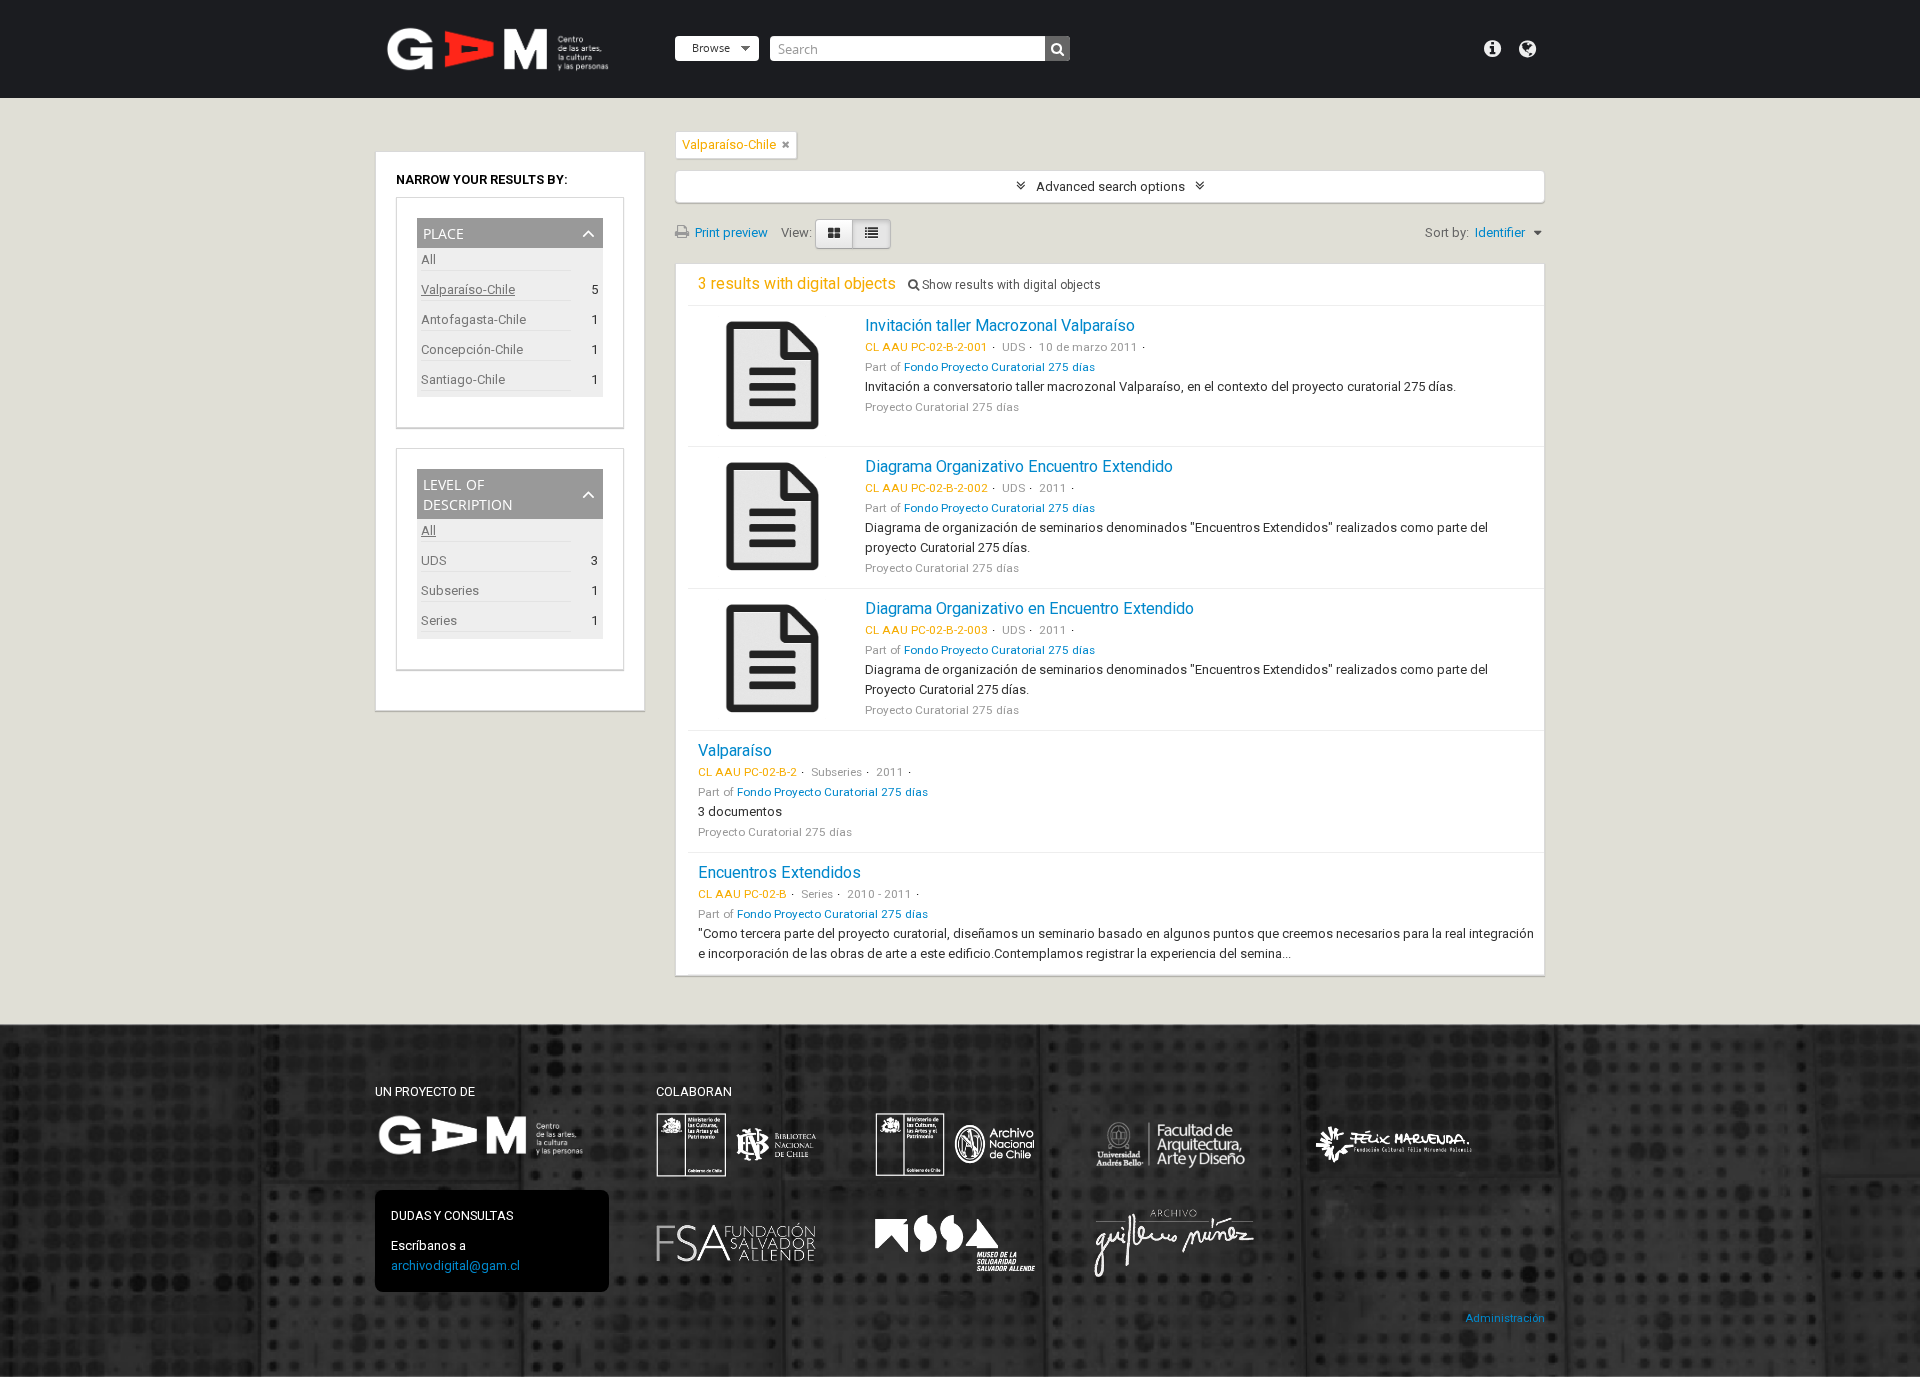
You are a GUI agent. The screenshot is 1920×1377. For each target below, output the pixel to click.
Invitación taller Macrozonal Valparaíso (1000, 325)
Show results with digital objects (1010, 285)
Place (443, 231)
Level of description (468, 492)
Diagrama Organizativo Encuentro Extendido (1019, 466)
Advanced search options (1110, 186)
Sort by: (1447, 232)
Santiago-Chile (463, 379)
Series (439, 620)
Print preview (730, 232)
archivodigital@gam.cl (455, 1265)
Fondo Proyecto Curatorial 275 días (999, 367)
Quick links (1492, 49)
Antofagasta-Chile (473, 319)
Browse (711, 47)
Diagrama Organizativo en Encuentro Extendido (1029, 608)
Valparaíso (735, 750)
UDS (434, 560)
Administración (1505, 1318)
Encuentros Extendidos (779, 872)
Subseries (450, 590)
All (428, 259)
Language (1527, 49)
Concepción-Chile (472, 349)
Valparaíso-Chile (468, 289)
